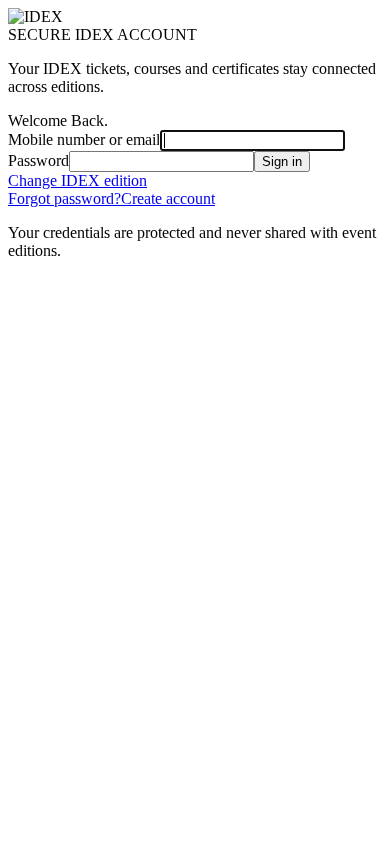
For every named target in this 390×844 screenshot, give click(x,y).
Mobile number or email (84, 139)
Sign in (282, 161)
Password (38, 160)
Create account (168, 198)
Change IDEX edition (77, 180)
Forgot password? (64, 198)
